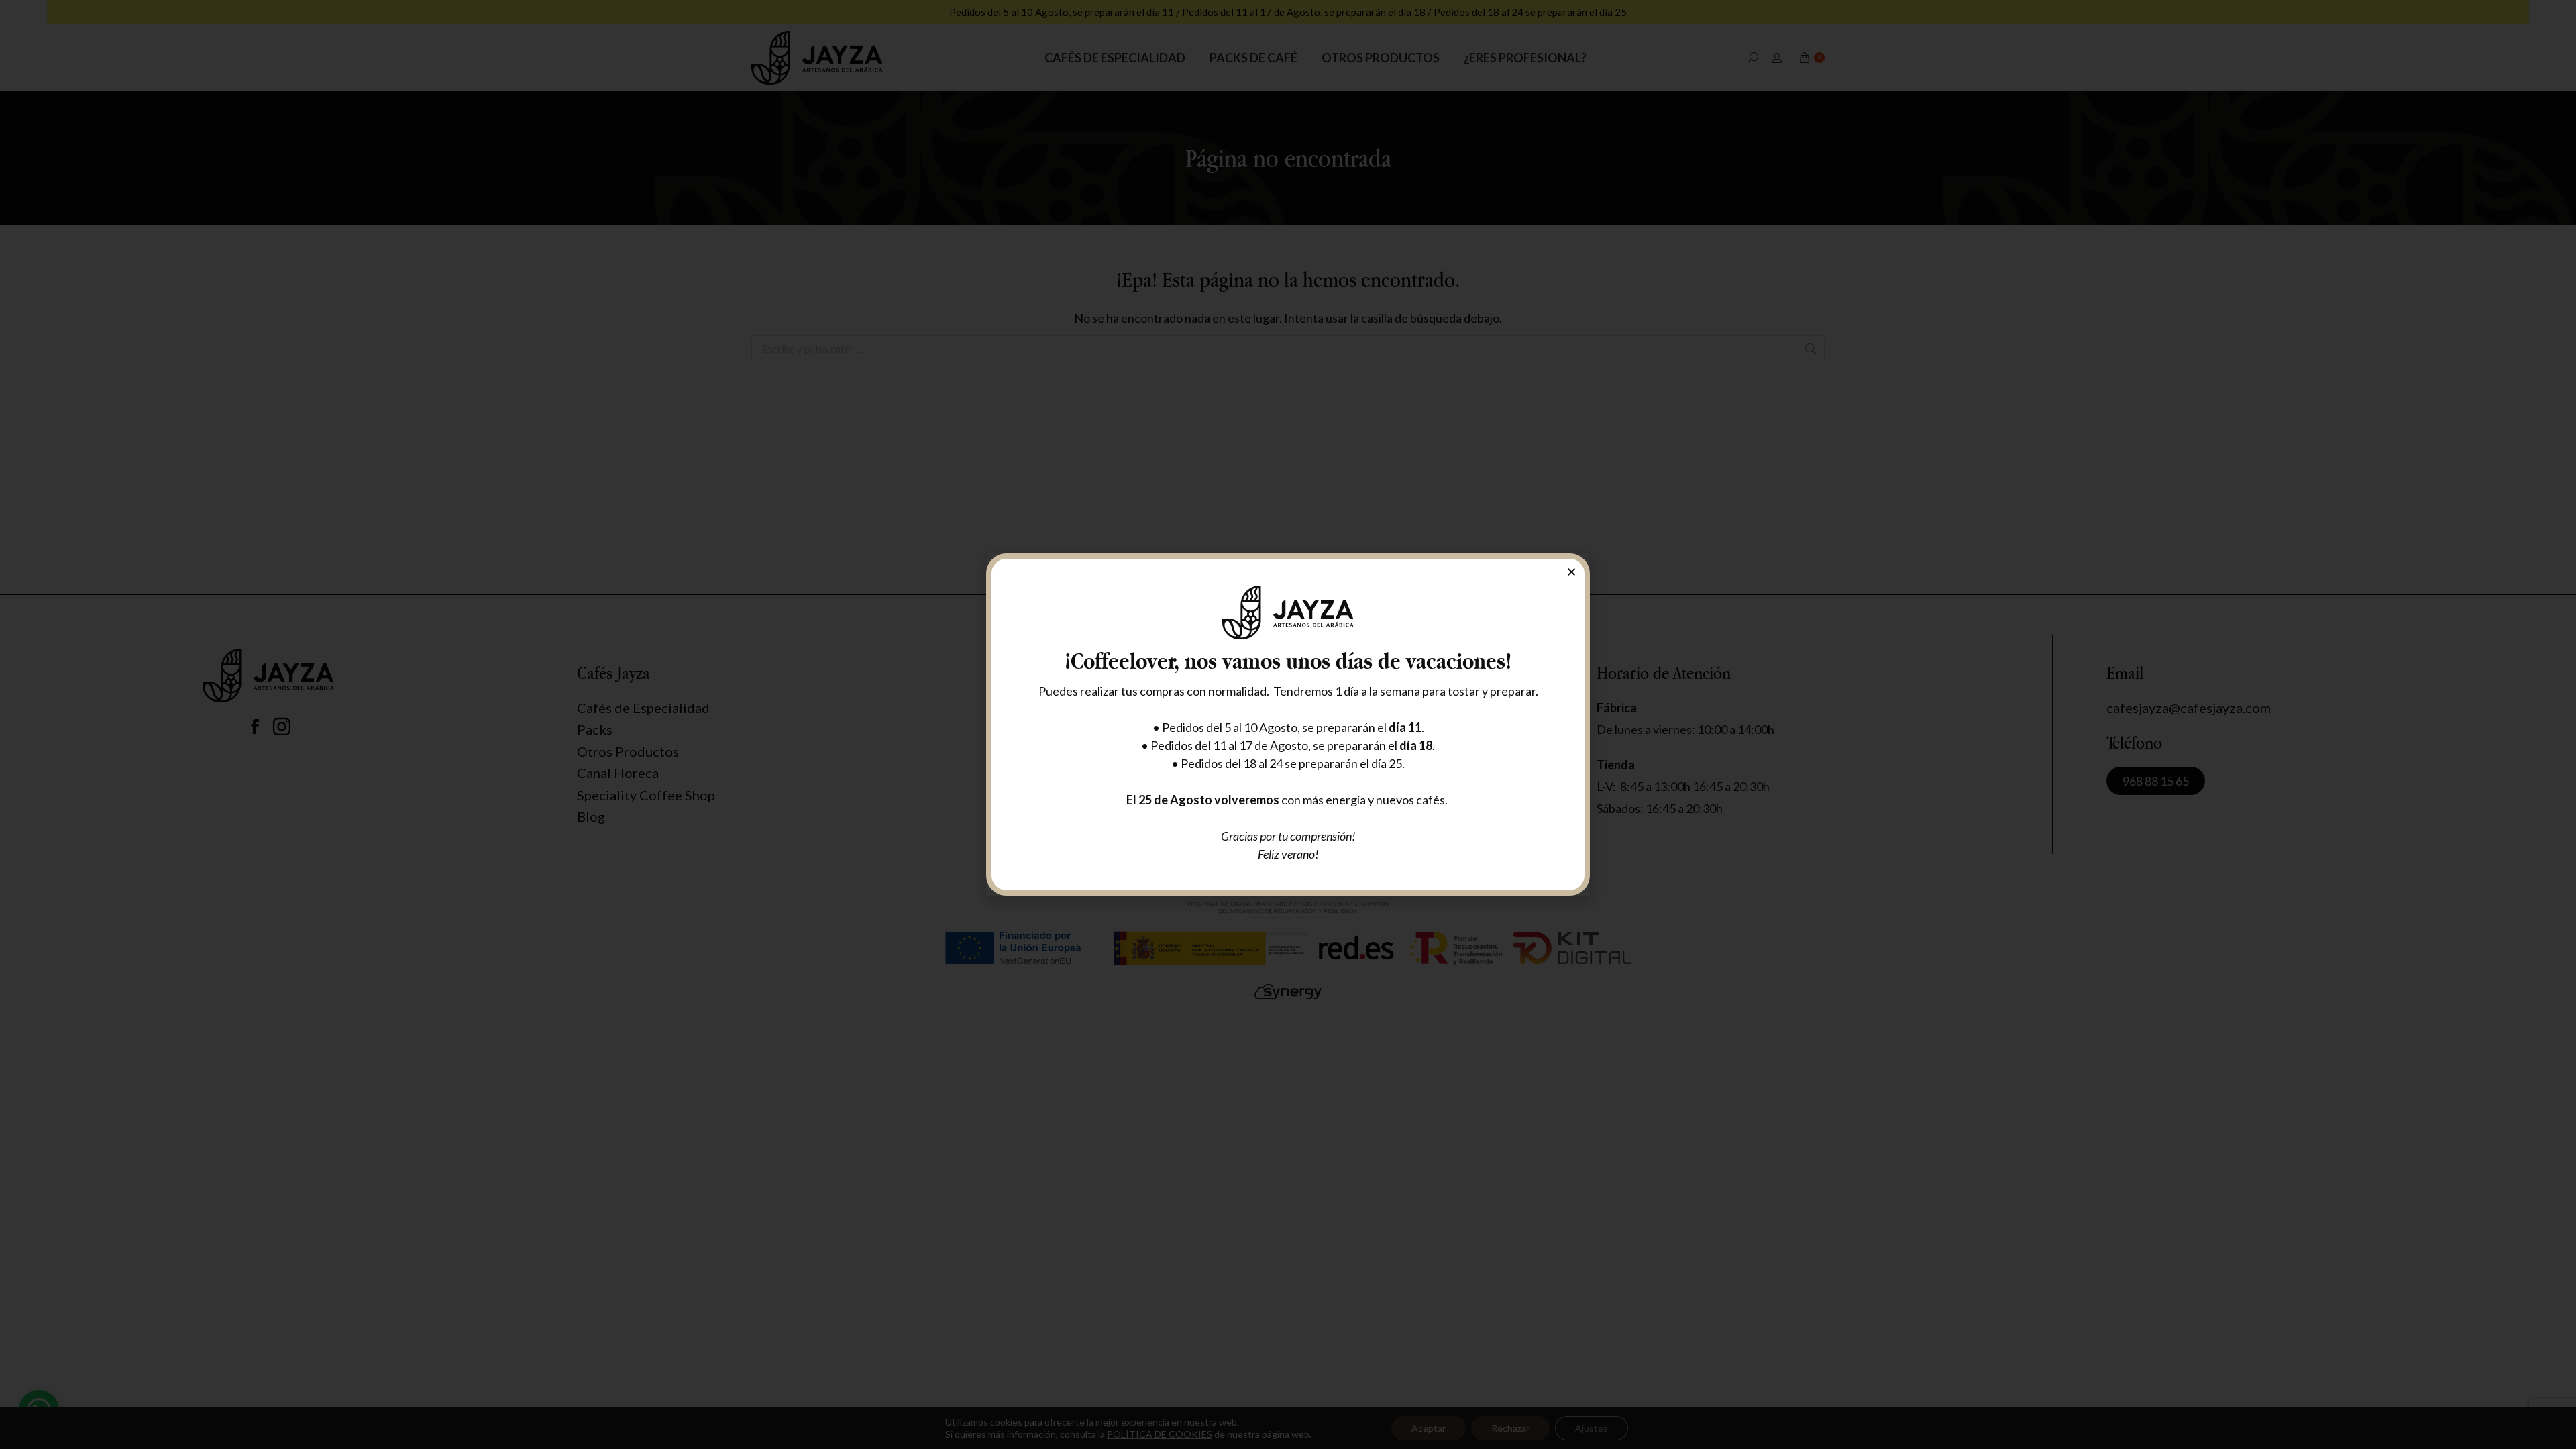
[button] (1571, 572)
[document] (1288, 724)
